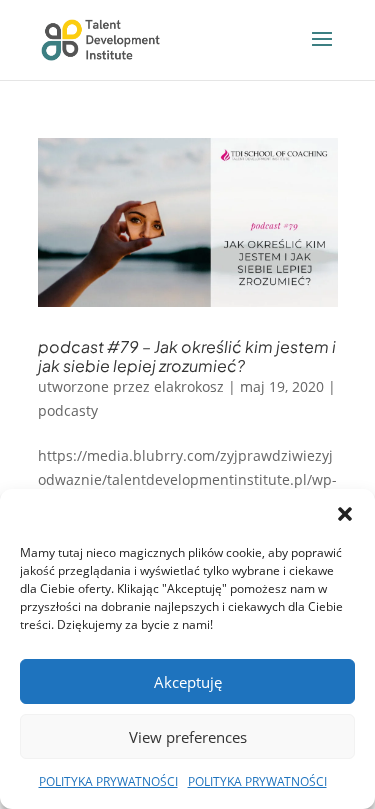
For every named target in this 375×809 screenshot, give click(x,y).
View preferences (188, 737)
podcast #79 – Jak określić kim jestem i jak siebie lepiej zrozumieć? (187, 356)
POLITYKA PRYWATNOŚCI (108, 781)
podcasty (68, 410)
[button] (345, 514)
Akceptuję (188, 682)
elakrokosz (189, 386)
